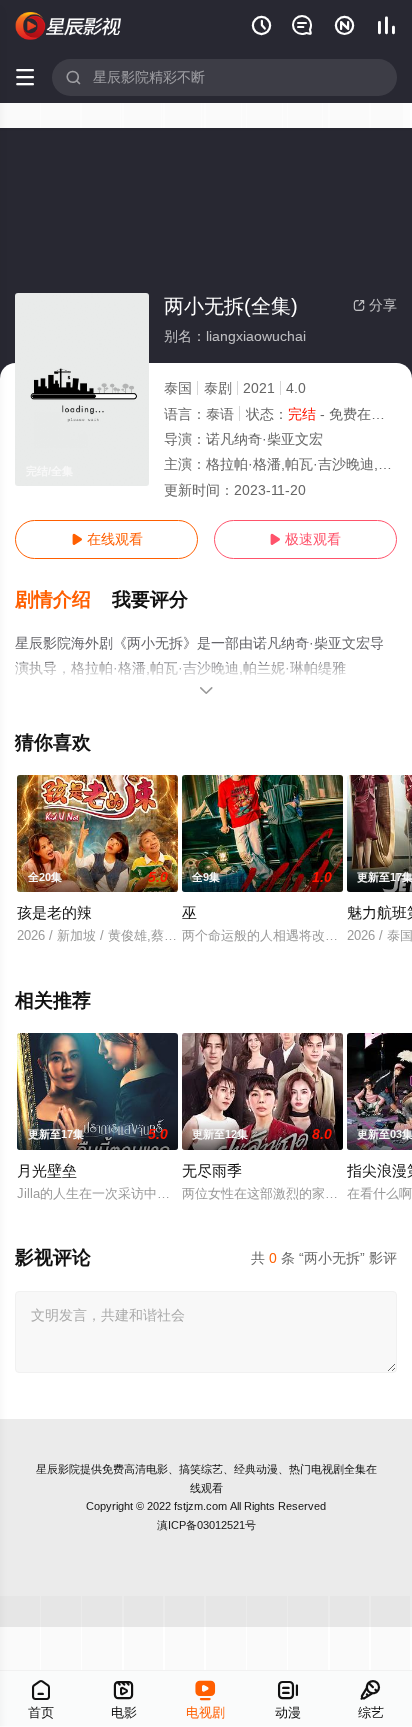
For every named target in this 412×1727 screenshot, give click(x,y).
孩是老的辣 (54, 912)
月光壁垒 (47, 1170)
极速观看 (305, 539)
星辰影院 (58, 1469)
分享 (375, 305)
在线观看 (107, 539)
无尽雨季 (212, 1170)
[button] (63, 600)
